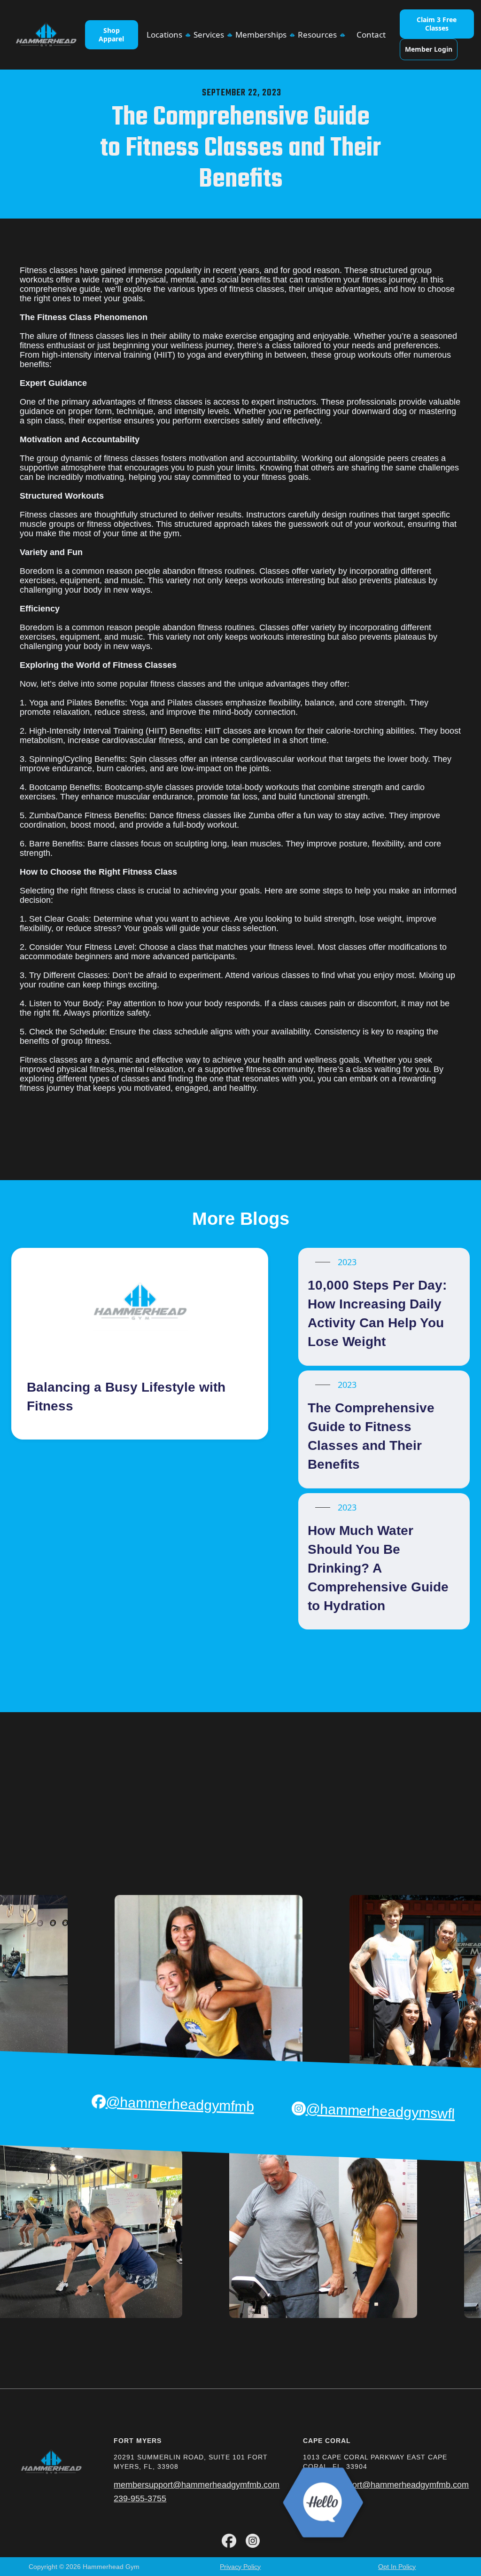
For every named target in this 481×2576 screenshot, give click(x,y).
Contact (371, 35)
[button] (166, 35)
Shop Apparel (111, 35)
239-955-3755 (140, 2498)
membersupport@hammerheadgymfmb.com (197, 2485)
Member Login (429, 49)
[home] (46, 35)
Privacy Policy (240, 2567)
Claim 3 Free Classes (437, 24)
